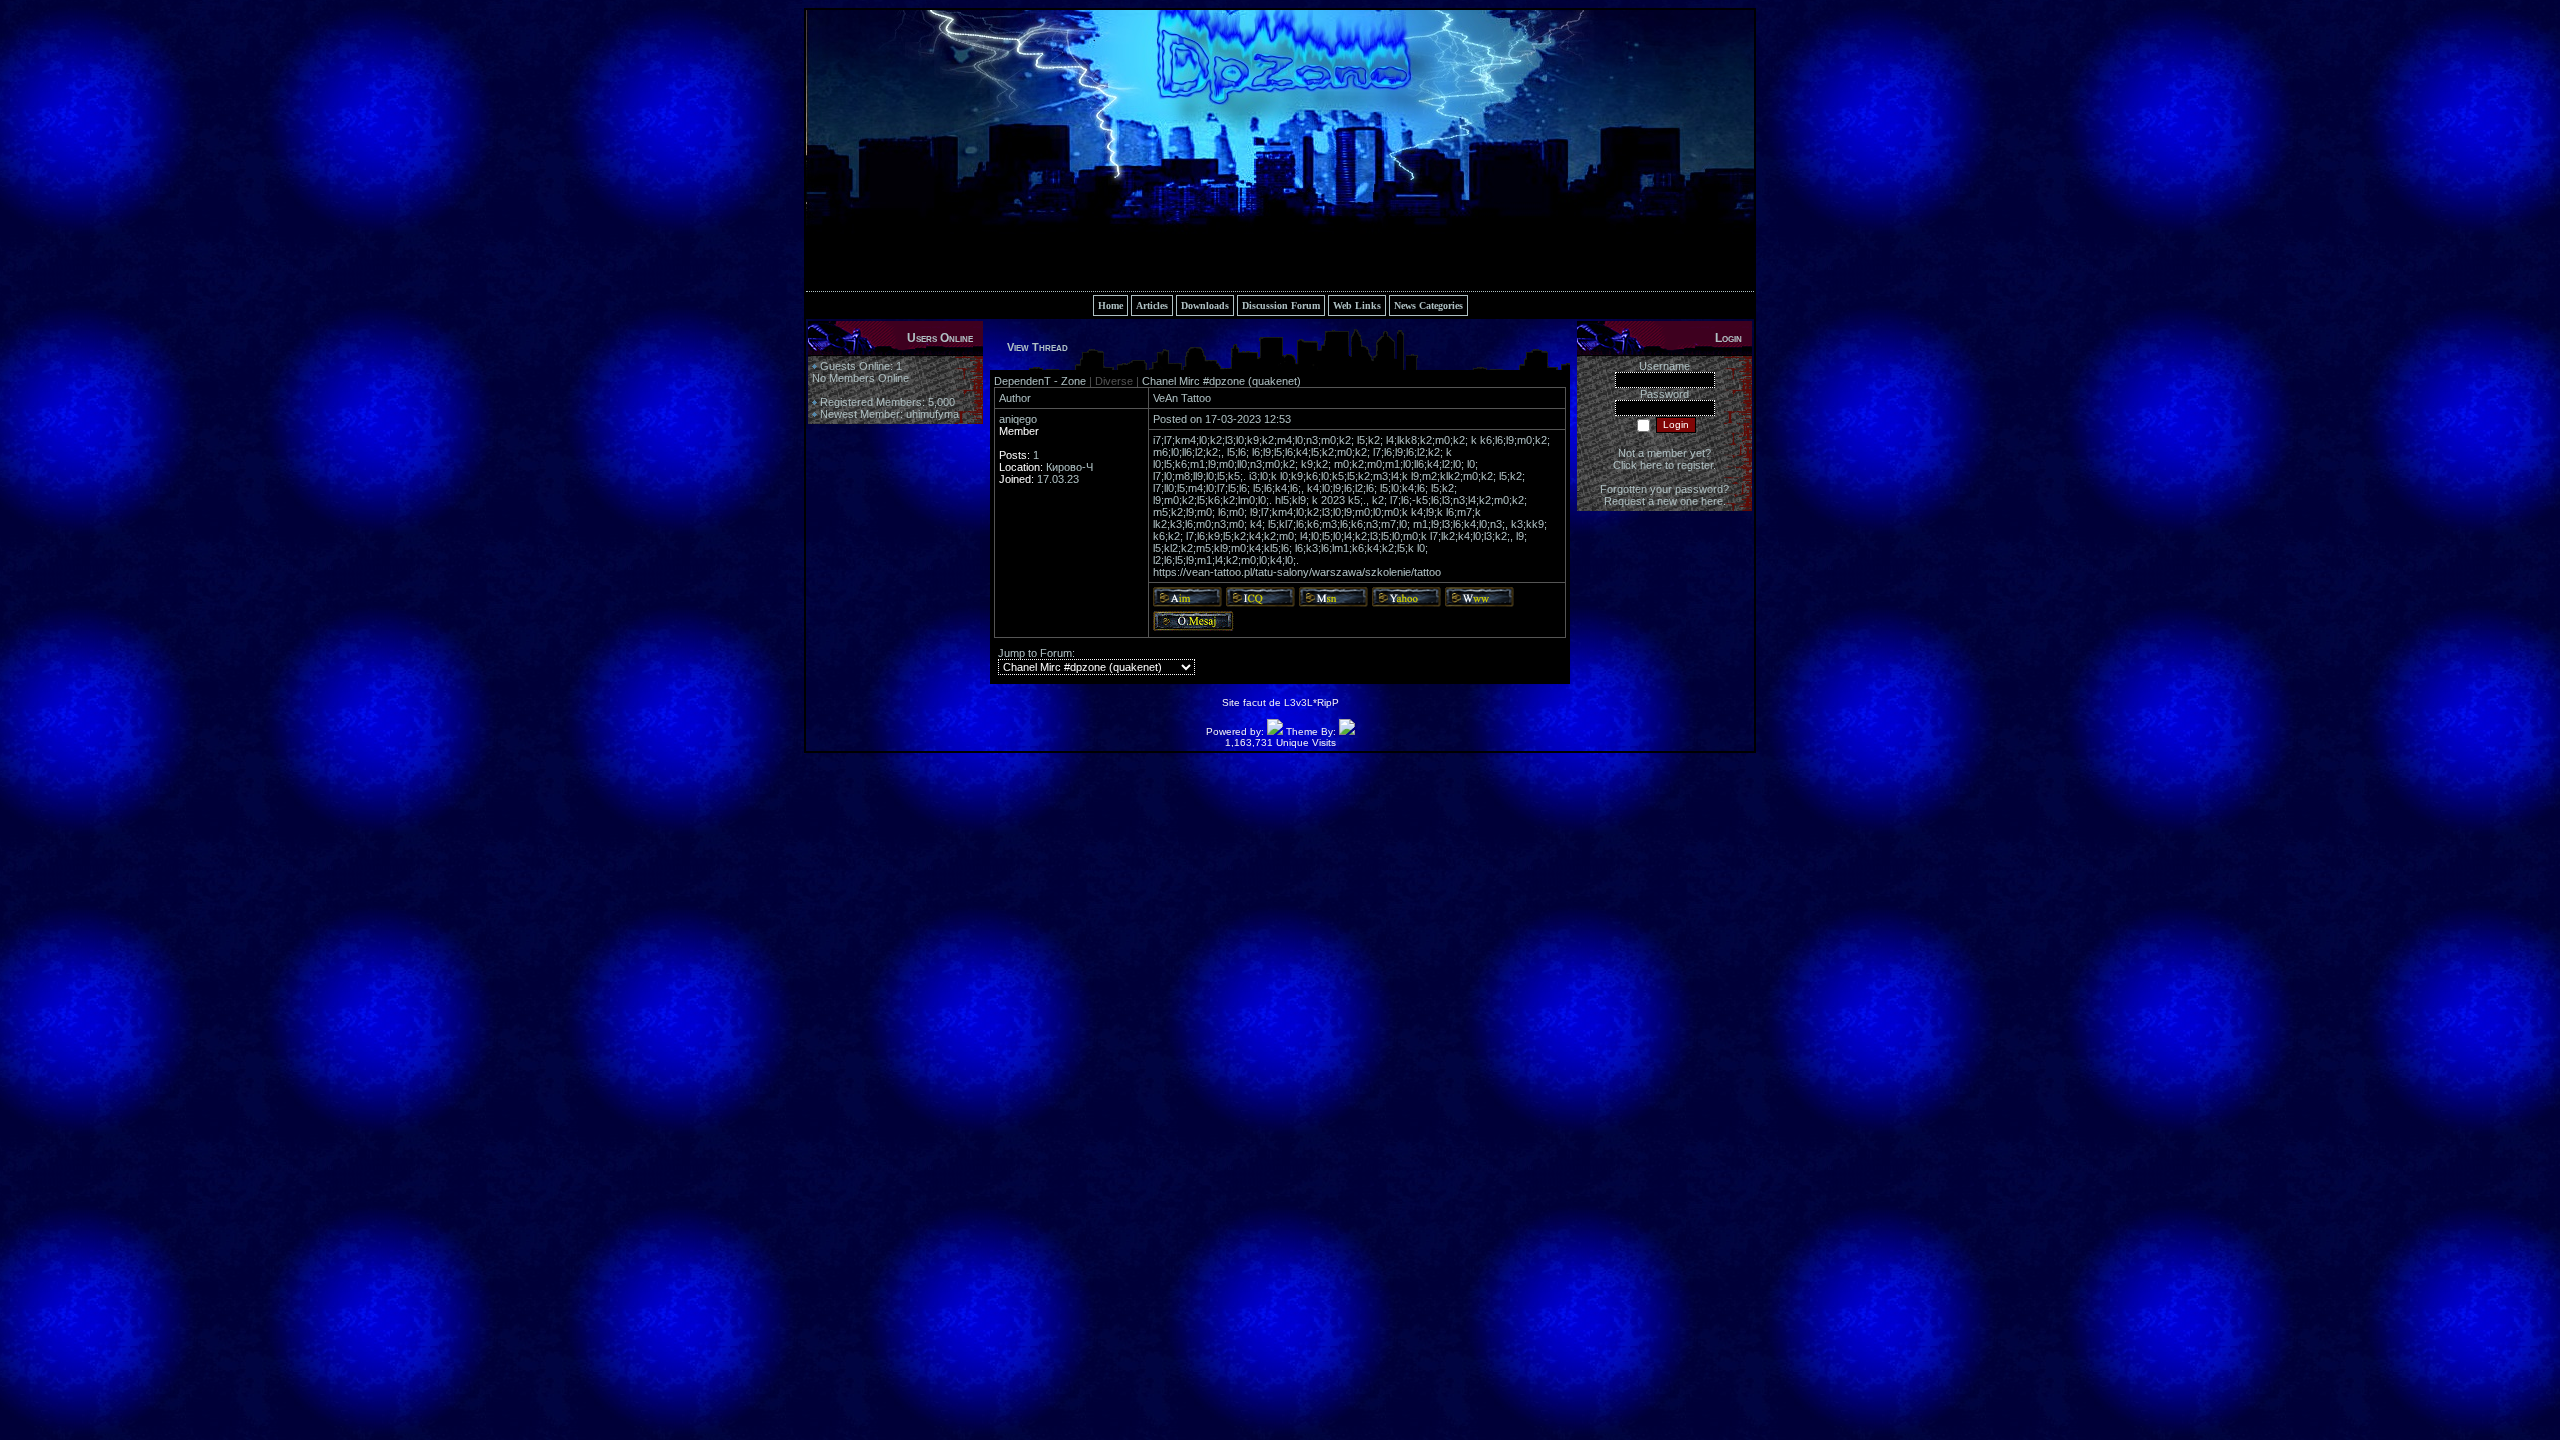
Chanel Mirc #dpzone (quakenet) (1221, 381)
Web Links (1357, 305)
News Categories (1428, 305)
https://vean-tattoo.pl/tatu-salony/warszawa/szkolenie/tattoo (1297, 572)
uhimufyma (932, 414)
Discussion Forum (1281, 305)
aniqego (1018, 419)
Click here (1637, 465)
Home (1110, 305)
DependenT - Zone (1041, 381)
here (1712, 501)
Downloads (1205, 305)
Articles (1152, 305)
